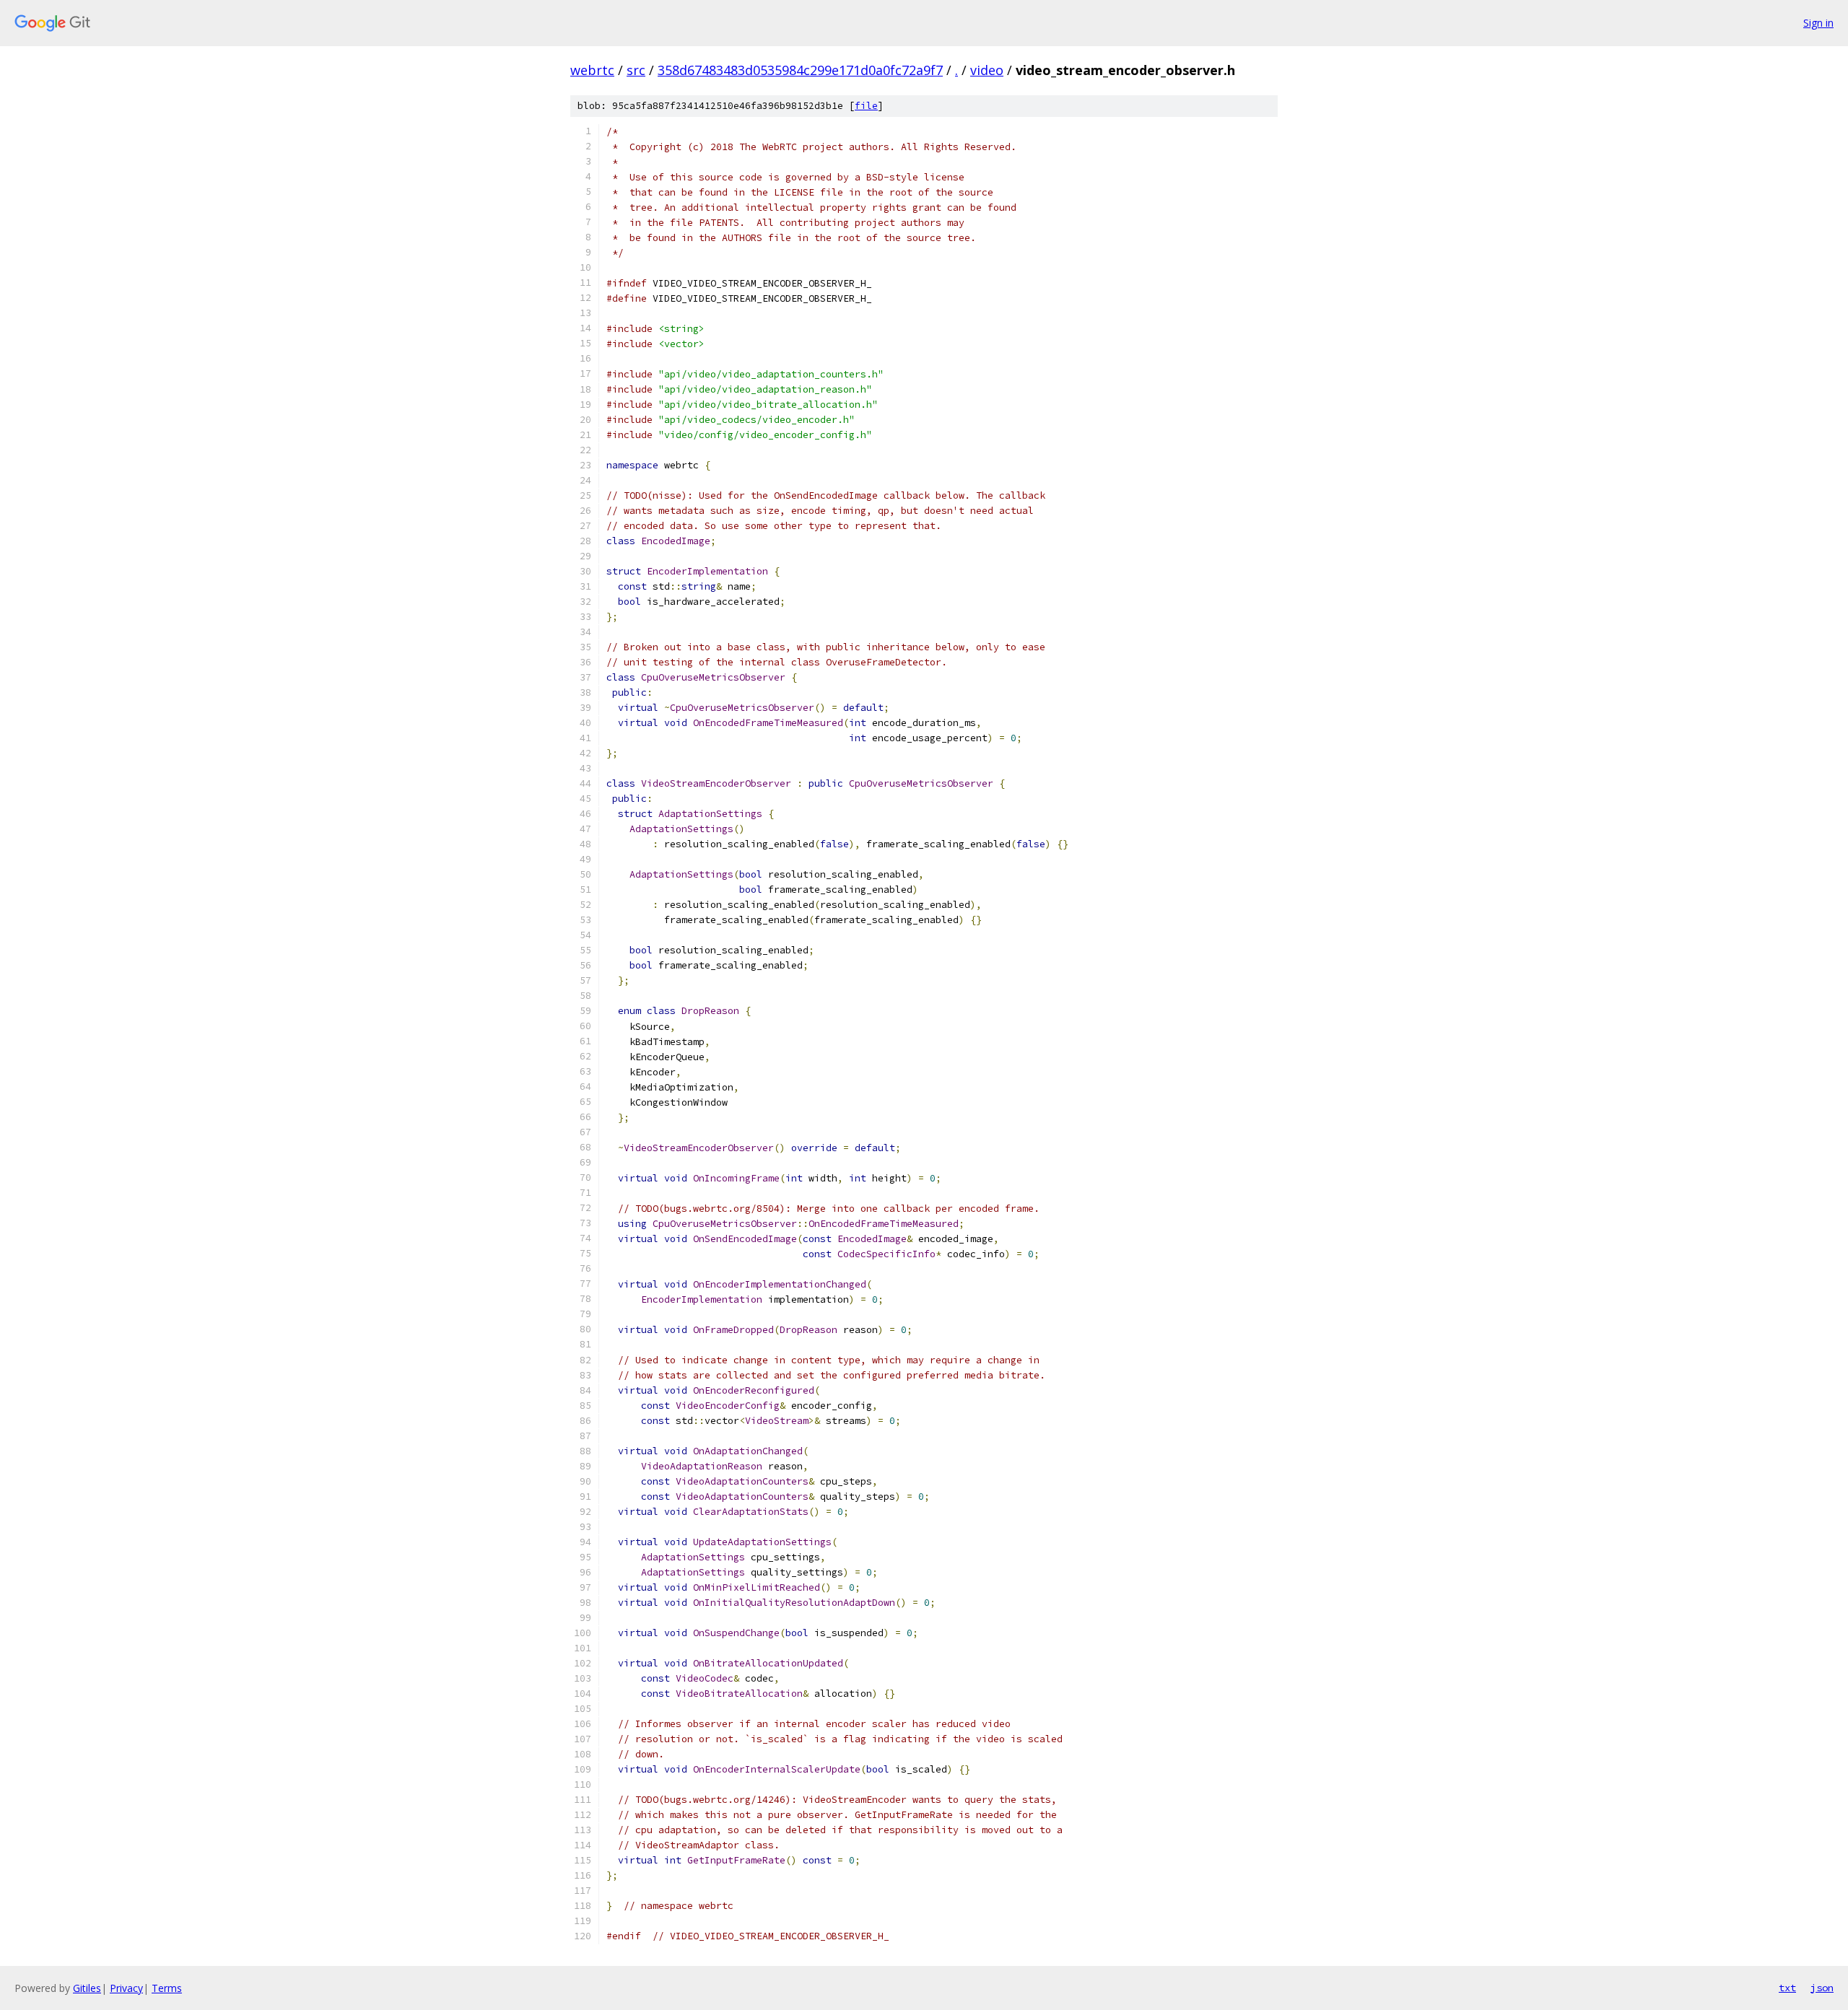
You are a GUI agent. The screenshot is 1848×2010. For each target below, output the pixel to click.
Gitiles (87, 1988)
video (987, 70)
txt (1787, 1988)
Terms (167, 1988)
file (866, 106)
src (636, 70)
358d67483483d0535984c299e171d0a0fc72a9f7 (800, 70)
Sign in (1818, 23)
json (1822, 1988)
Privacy (126, 1988)
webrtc (592, 70)
